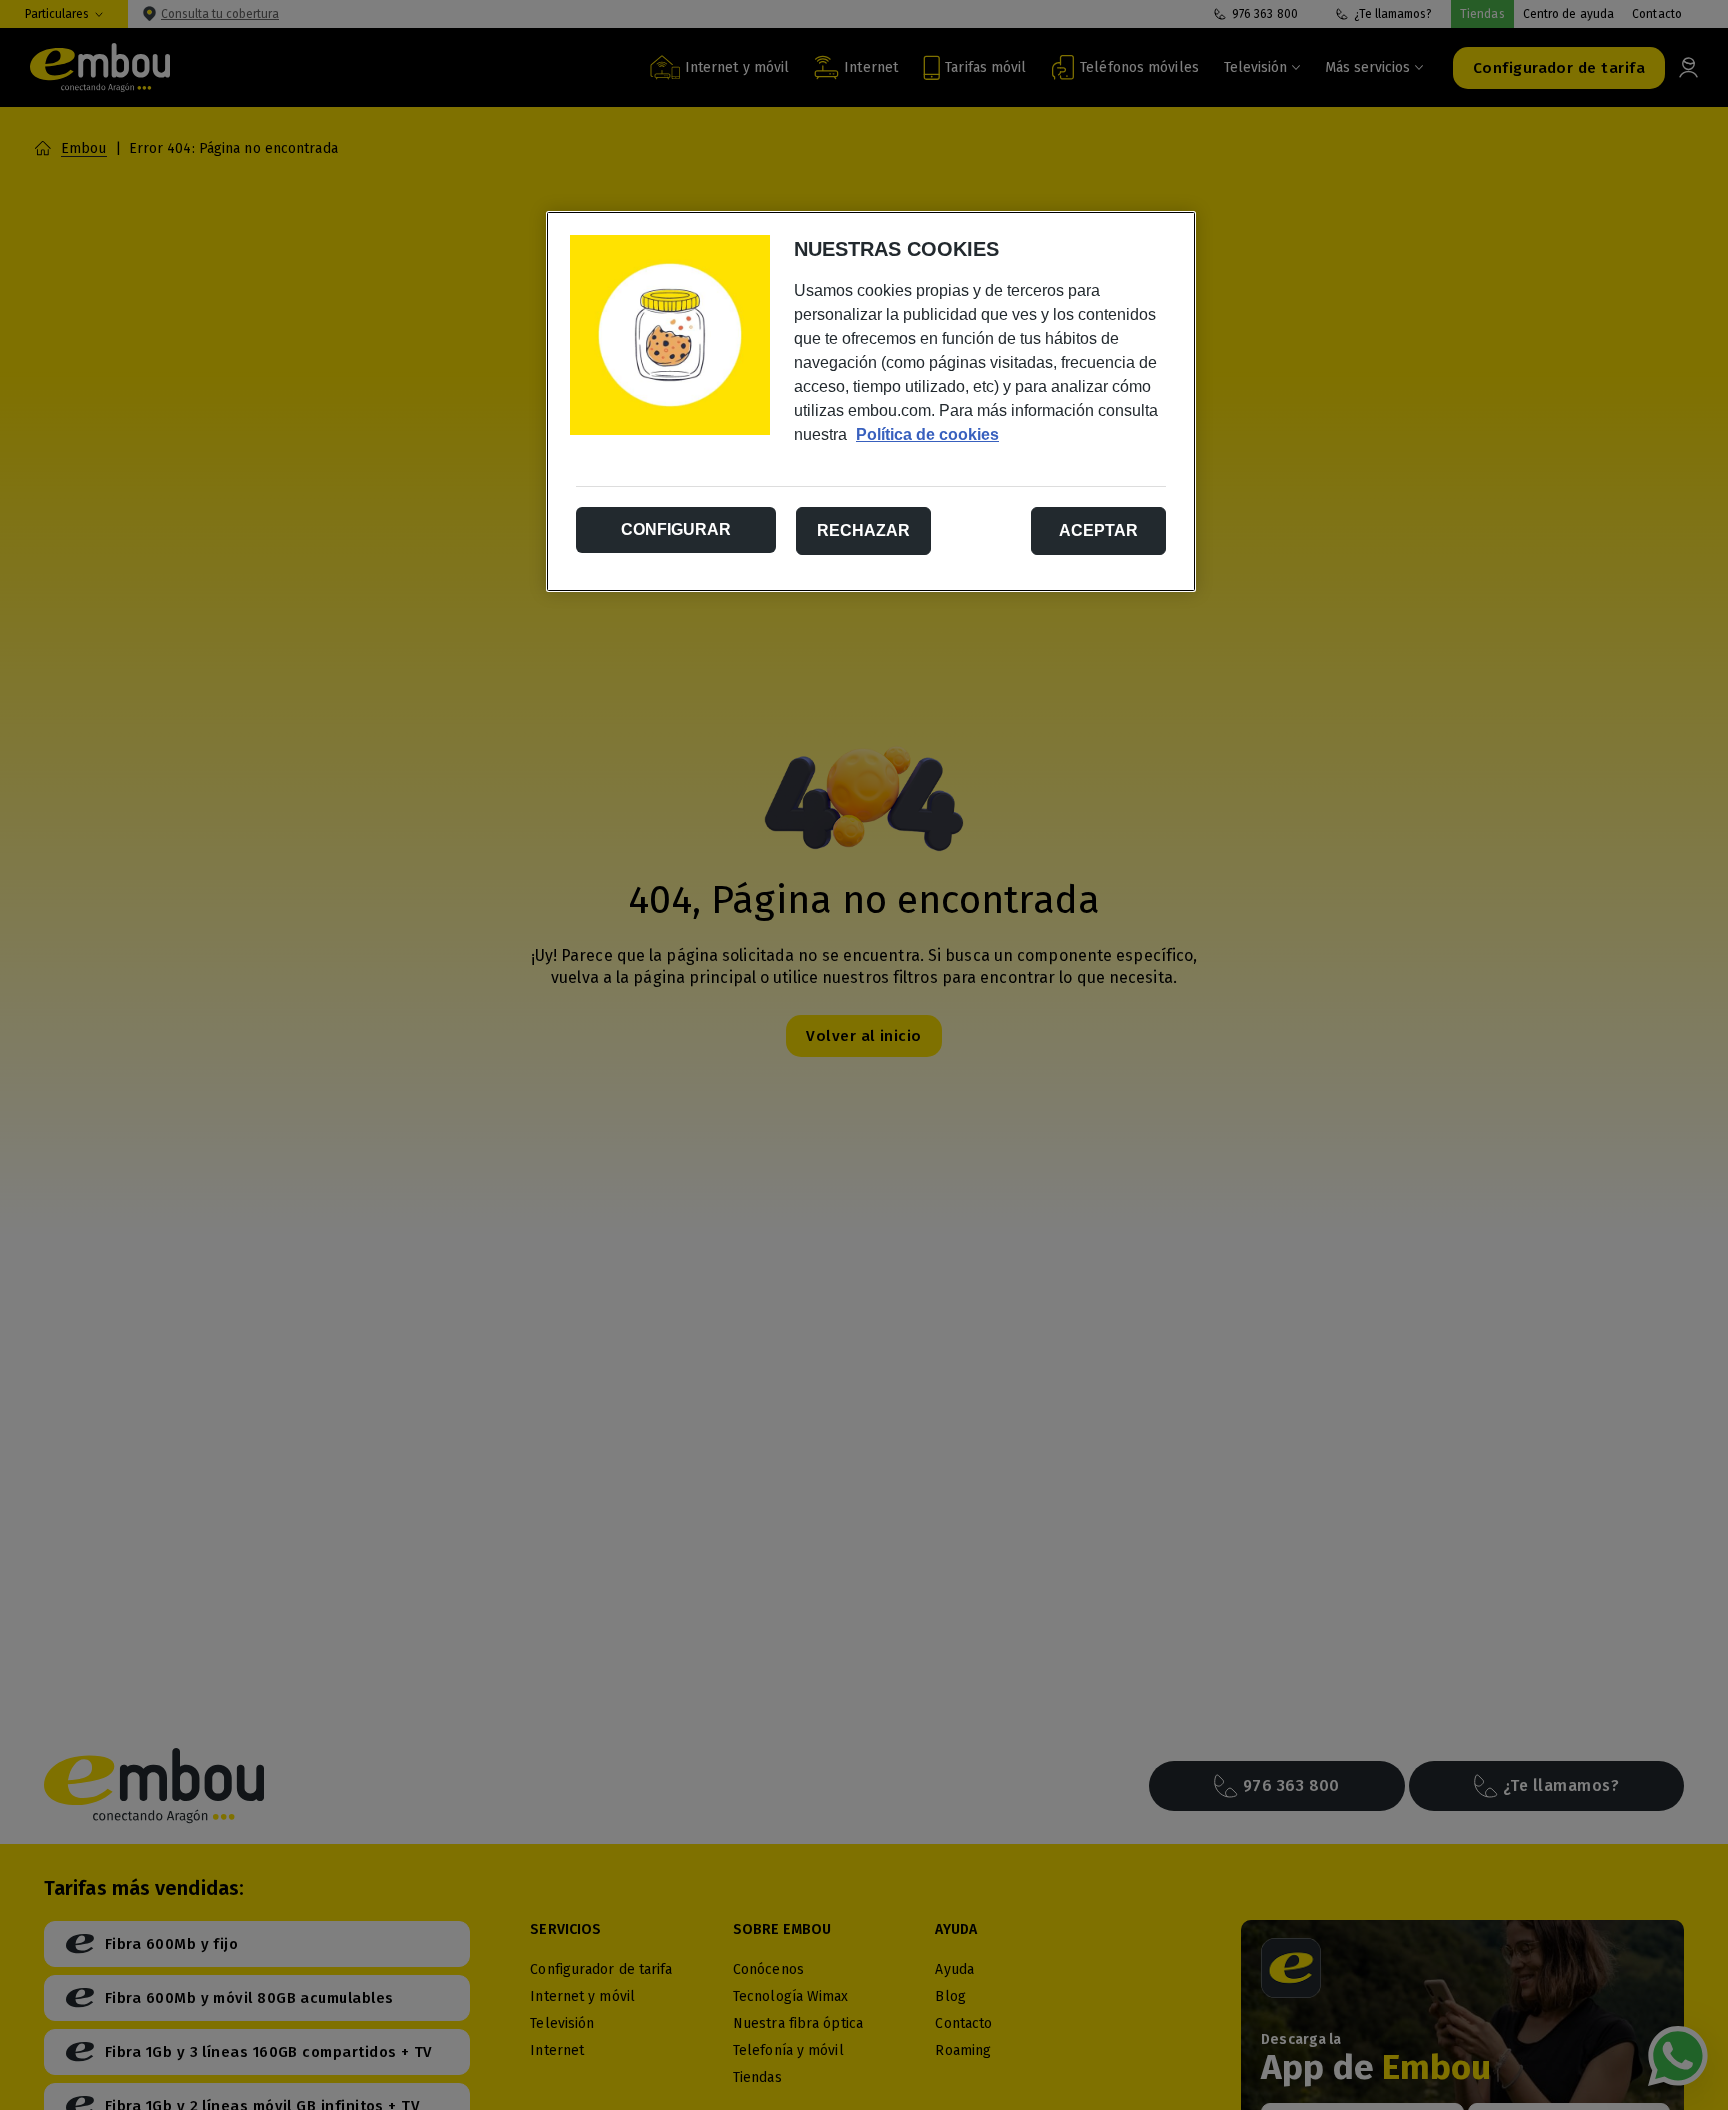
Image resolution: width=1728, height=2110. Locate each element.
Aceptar (1098, 530)
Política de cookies (927, 434)
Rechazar (863, 530)
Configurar (676, 529)
